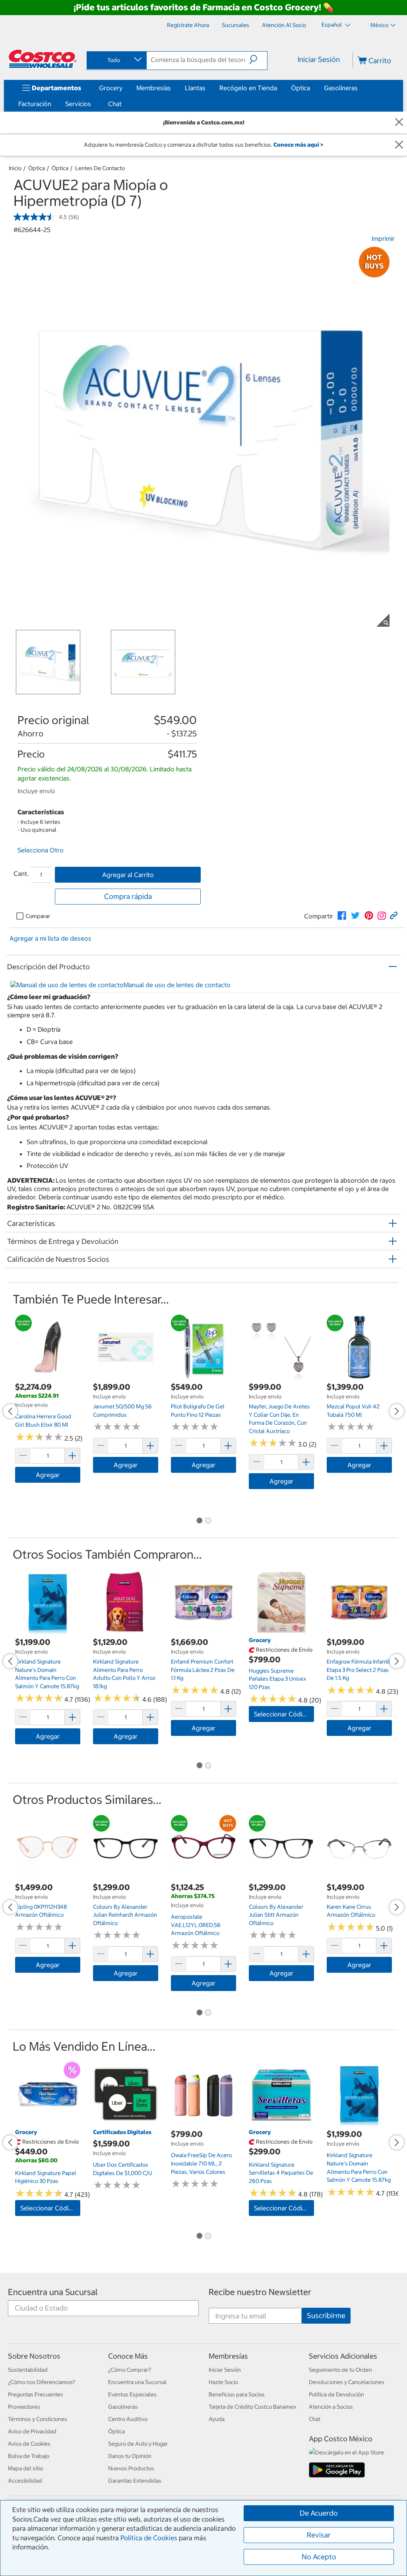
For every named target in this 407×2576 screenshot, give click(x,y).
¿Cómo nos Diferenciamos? (42, 2382)
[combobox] (116, 60)
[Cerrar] (399, 123)
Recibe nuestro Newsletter (260, 2292)
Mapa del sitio (25, 2468)
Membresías (154, 88)
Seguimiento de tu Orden (340, 2370)
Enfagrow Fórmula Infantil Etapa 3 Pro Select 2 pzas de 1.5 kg (358, 1670)
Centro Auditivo (128, 2419)
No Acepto (319, 2557)
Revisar (319, 2535)
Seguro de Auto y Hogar (138, 2444)
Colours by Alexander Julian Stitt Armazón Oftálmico (276, 1915)
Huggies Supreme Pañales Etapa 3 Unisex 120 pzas (277, 1679)
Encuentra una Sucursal (53, 2292)
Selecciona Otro (41, 850)
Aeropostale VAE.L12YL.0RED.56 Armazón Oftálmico (196, 1925)
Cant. (21, 874)
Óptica (300, 88)
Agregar (48, 1475)
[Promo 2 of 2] (208, 1521)
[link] (342, 916)
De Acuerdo (319, 2513)
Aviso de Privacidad (32, 2431)
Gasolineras (341, 88)
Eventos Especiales (132, 2394)
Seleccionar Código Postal (284, 1714)
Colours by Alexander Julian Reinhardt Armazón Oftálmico (125, 1915)
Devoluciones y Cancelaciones (347, 2382)
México (379, 25)
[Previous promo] (10, 1411)
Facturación (35, 104)
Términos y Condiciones (38, 2419)
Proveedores (24, 2407)
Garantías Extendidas (135, 2481)
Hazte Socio (223, 2382)
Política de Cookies (149, 2538)
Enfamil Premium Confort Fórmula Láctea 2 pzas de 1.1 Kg (203, 1670)
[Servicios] (93, 104)
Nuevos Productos (131, 2468)
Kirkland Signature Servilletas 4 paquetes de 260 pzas (281, 2173)
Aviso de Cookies (29, 2444)
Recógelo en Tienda (248, 88)
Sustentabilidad (28, 2370)
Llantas (195, 88)
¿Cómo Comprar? (130, 2370)
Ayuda (217, 2419)
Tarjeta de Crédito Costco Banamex (252, 2407)
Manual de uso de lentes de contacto (177, 985)
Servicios (78, 104)
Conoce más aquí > (298, 145)
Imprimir (383, 238)
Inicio (15, 168)
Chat (115, 104)
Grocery (111, 88)
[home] (43, 59)
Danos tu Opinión (130, 2456)
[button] (258, 60)
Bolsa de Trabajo (29, 2456)
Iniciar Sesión (319, 59)
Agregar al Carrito (128, 875)
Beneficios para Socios (237, 2394)
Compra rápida (128, 896)
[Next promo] (397, 1411)
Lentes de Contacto (100, 168)
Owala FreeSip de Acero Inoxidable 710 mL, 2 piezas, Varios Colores (201, 2163)
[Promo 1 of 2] (199, 1521)
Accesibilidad (25, 2481)
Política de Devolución (336, 2394)
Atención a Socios (331, 2407)
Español (332, 25)
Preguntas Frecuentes (36, 2394)
